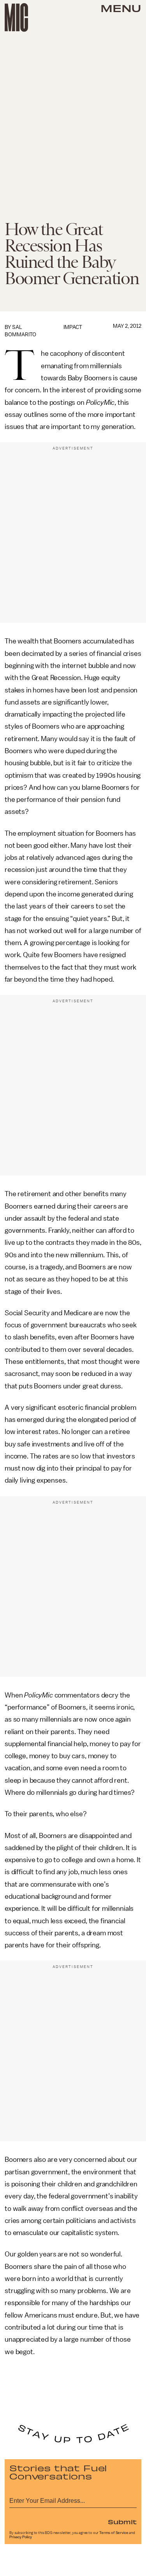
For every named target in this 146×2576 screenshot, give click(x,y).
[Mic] (16, 18)
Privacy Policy (21, 2537)
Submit (122, 2522)
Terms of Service (114, 2533)
